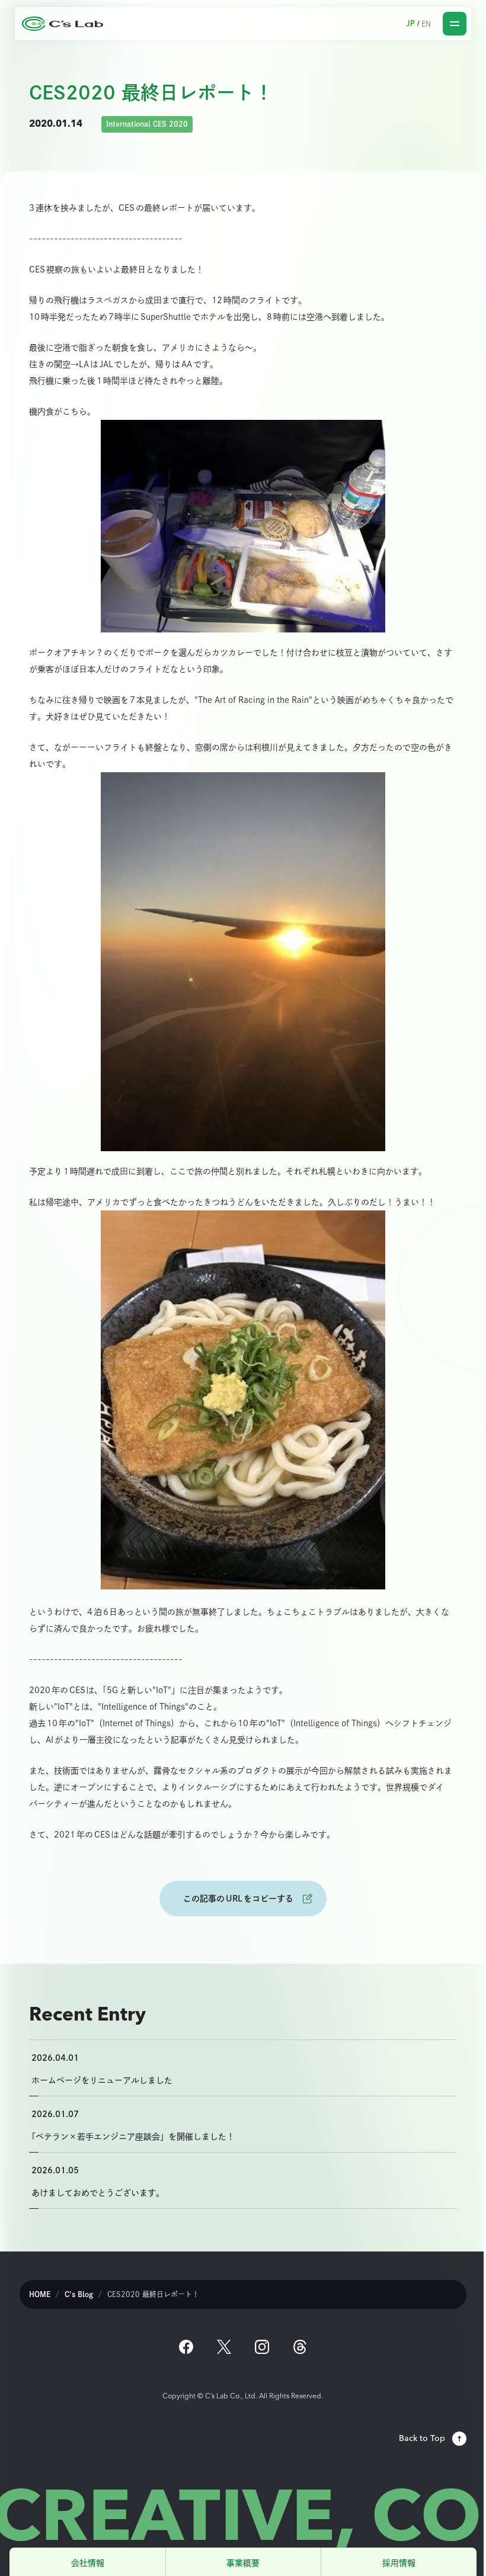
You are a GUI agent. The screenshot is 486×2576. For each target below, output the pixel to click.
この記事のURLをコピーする (238, 1898)
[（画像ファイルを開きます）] (243, 526)
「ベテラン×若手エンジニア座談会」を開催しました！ (133, 2136)
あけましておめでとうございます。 (98, 2193)
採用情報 (399, 2563)
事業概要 (243, 2563)
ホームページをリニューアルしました (102, 2080)
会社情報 (88, 2563)
